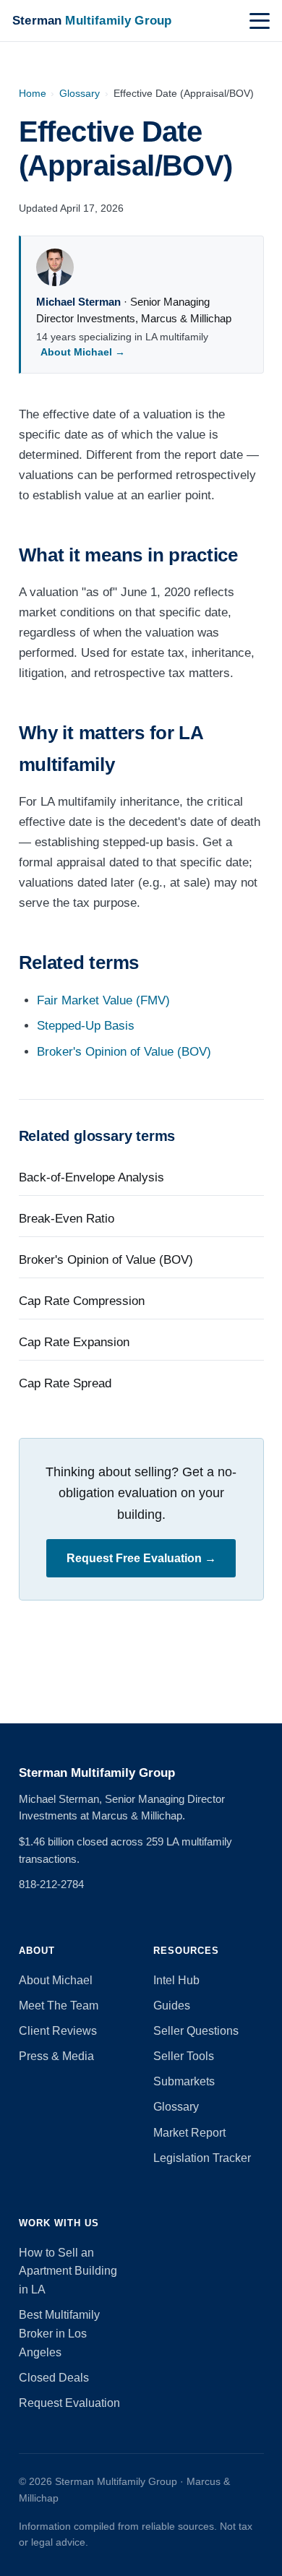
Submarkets (184, 2081)
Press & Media (56, 2056)
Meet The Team (59, 2006)
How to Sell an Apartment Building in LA (68, 2271)
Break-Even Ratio (67, 1219)
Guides (172, 2006)
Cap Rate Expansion (74, 1342)
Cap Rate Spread (65, 1383)
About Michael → (83, 352)
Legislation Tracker (202, 2158)
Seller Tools (184, 2056)
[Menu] (260, 21)
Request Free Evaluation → (141, 1558)
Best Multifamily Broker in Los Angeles (59, 2334)
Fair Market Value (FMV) (103, 1000)
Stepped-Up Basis (86, 1026)
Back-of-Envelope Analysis (91, 1177)
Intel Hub (176, 1980)
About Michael (56, 1980)
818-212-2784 (51, 1884)
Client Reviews (58, 2031)
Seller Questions (196, 2031)
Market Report (189, 2133)
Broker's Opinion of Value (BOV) (124, 1052)
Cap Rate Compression (82, 1301)
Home (33, 93)
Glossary (80, 93)
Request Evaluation (69, 2403)
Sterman (92, 20)
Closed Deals (54, 2378)
